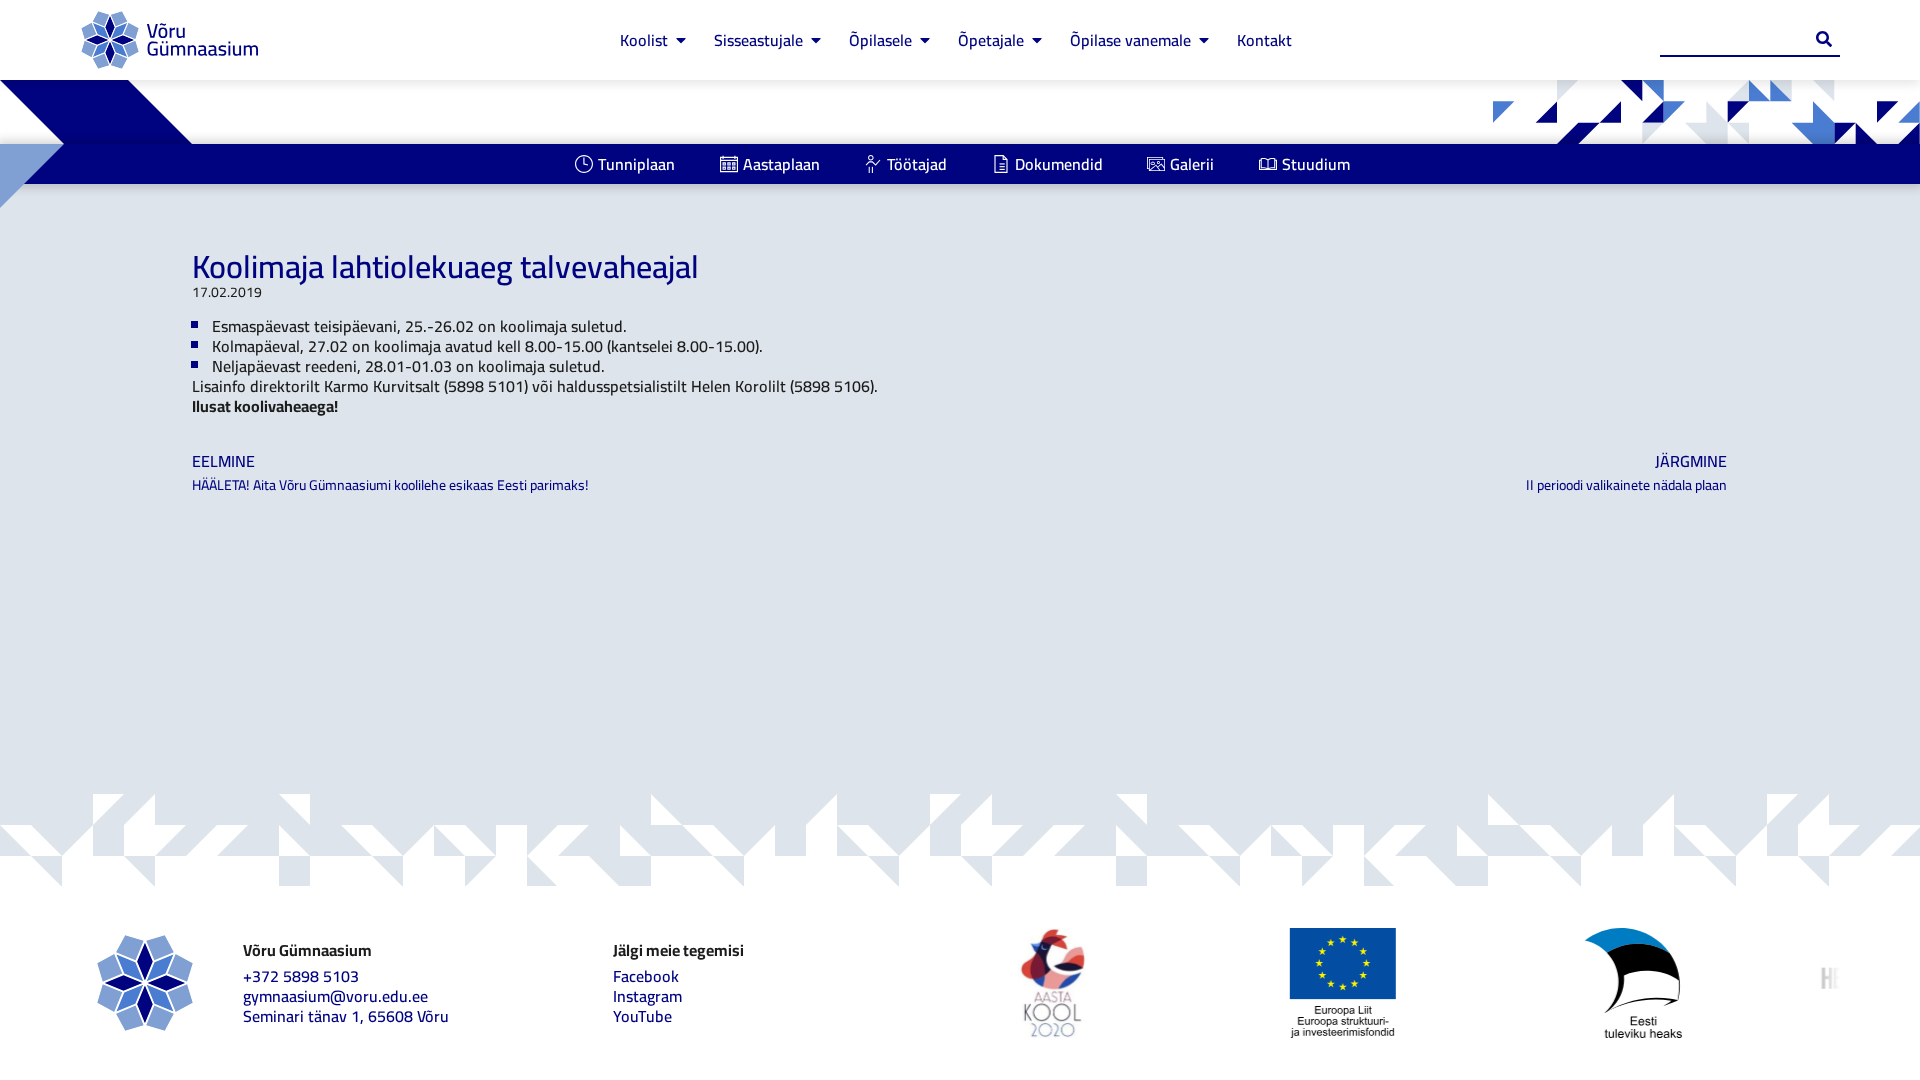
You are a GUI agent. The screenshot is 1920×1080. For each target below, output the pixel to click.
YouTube (642, 1016)
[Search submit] (1824, 39)
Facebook (646, 976)
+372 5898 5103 (301, 976)
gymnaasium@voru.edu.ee (335, 996)
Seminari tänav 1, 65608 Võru (346, 1016)
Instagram (647, 996)
